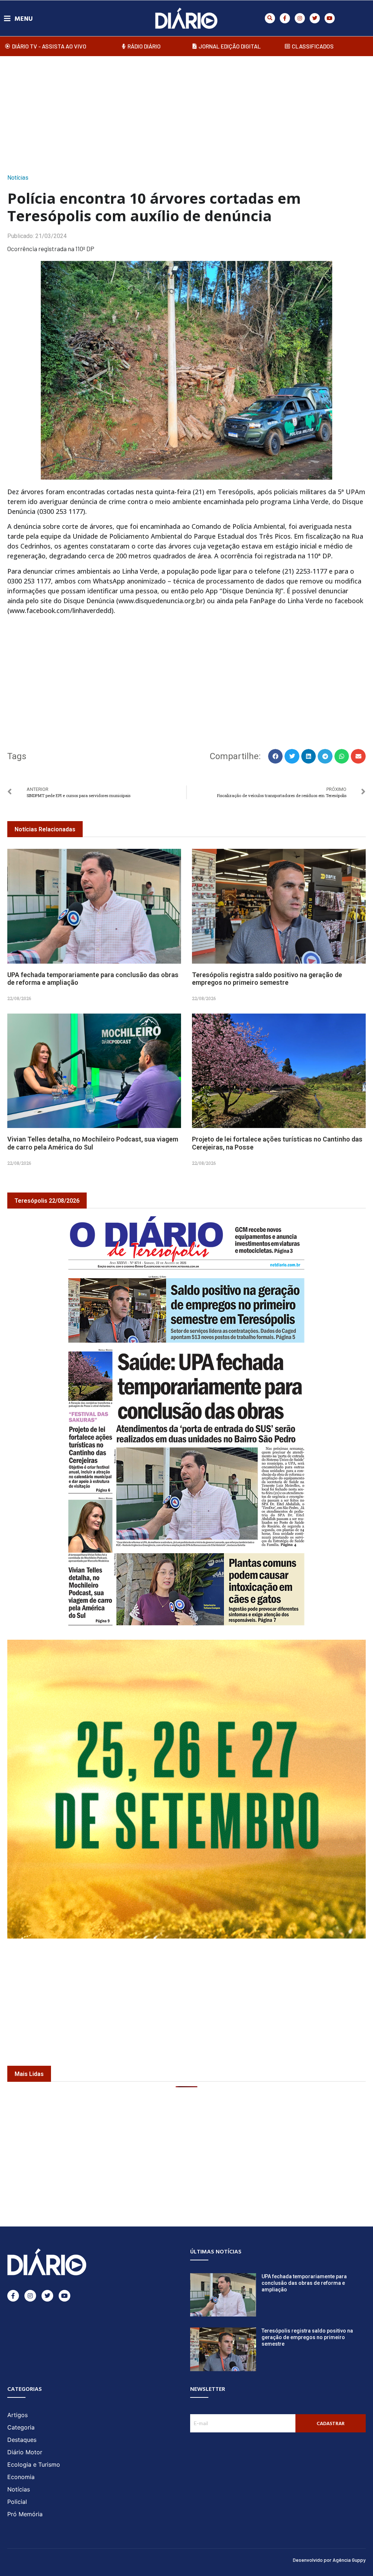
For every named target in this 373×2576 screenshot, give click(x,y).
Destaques (22, 2440)
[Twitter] (315, 18)
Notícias (18, 178)
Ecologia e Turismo (34, 2464)
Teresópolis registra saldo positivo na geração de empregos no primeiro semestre (267, 979)
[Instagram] (300, 18)
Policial (17, 2502)
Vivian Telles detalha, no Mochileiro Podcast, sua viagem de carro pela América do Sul (93, 1143)
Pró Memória (25, 2514)
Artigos (17, 2415)
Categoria (21, 2427)
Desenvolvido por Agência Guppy (329, 2560)
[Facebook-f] (285, 18)
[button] (270, 18)
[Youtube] (330, 18)
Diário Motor (25, 2452)
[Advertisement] (186, 113)
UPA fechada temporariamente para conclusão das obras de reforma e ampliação (304, 2283)
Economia (21, 2477)
